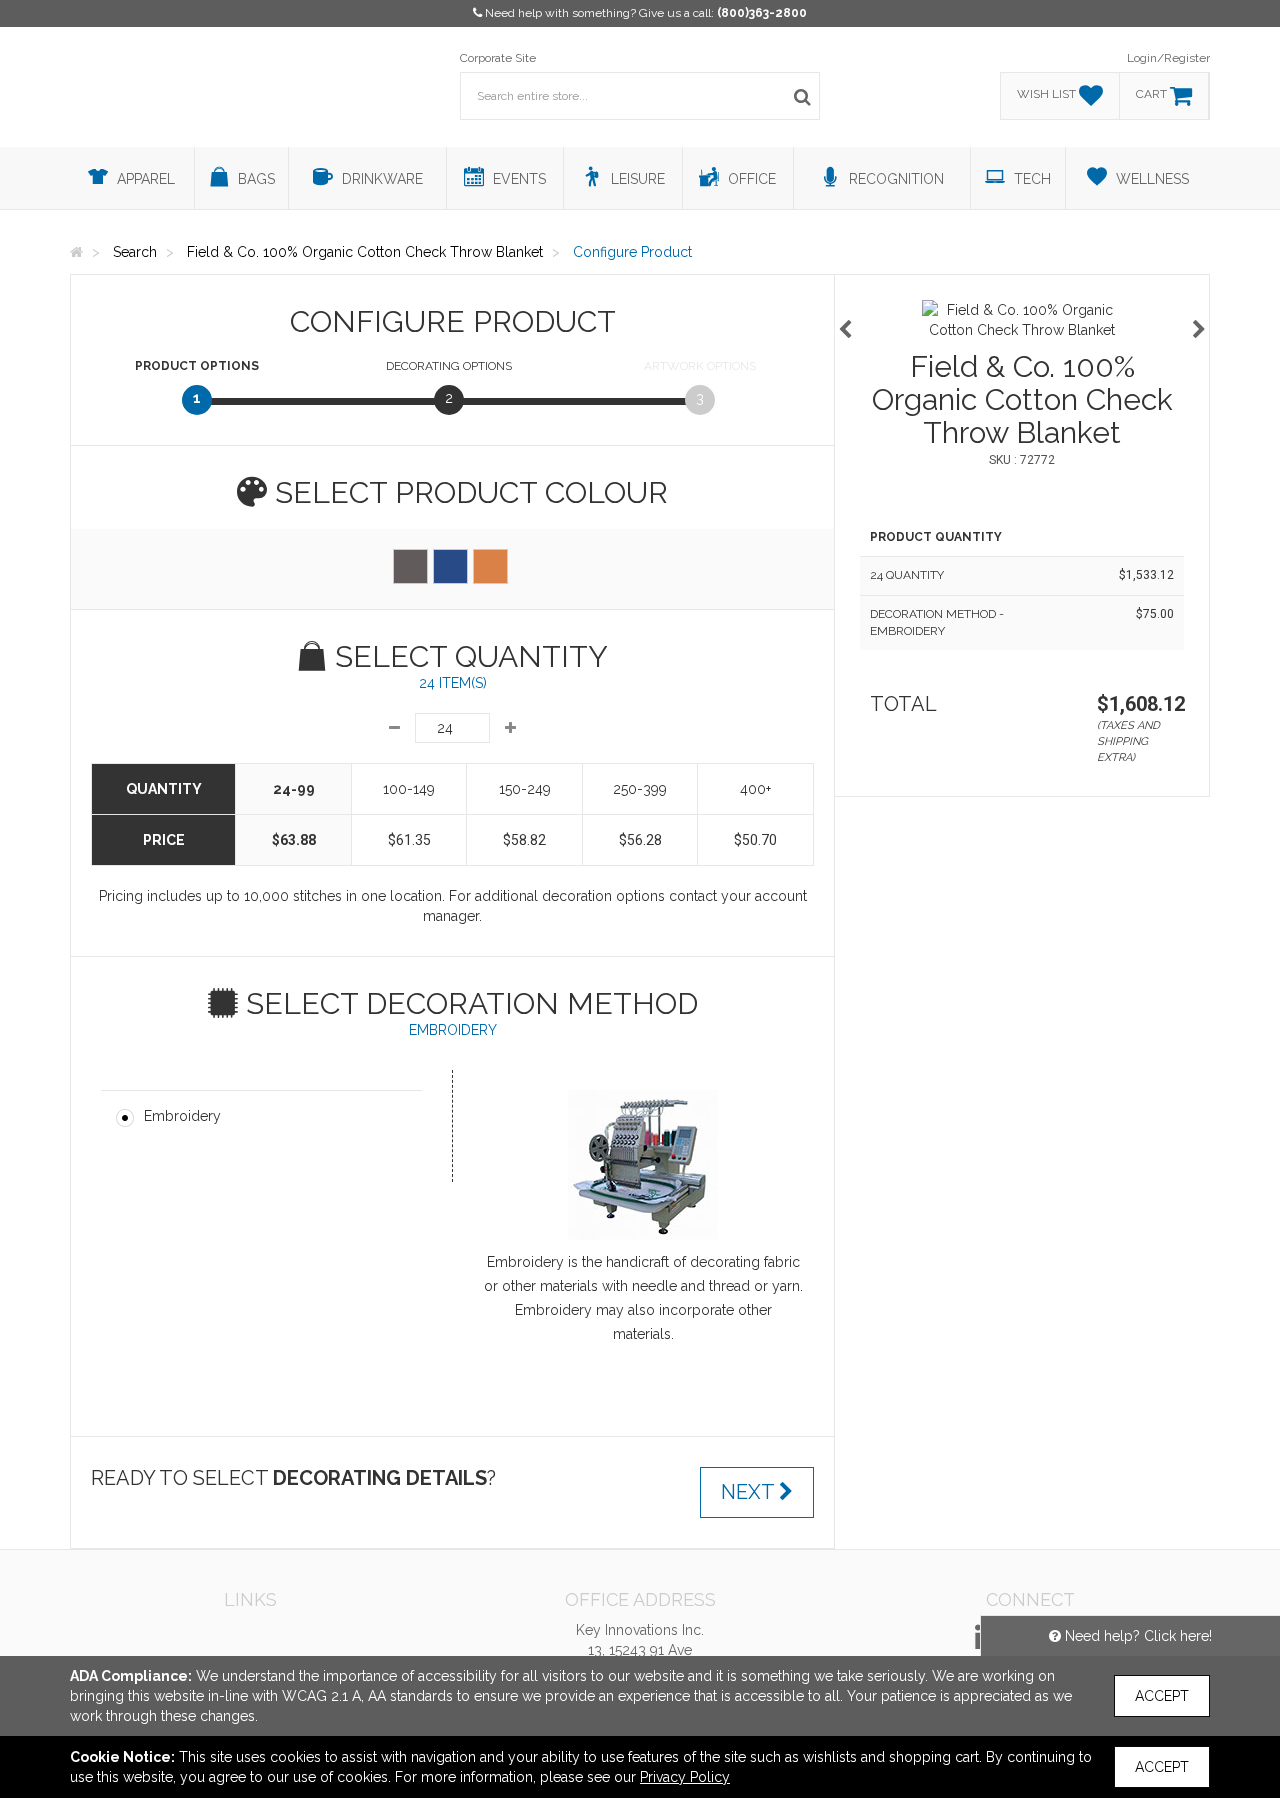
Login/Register (1168, 58)
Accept (1162, 1696)
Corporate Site (498, 58)
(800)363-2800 (762, 13)
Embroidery (182, 1116)
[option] (1022, 320)
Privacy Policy (685, 1777)
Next (750, 1492)
